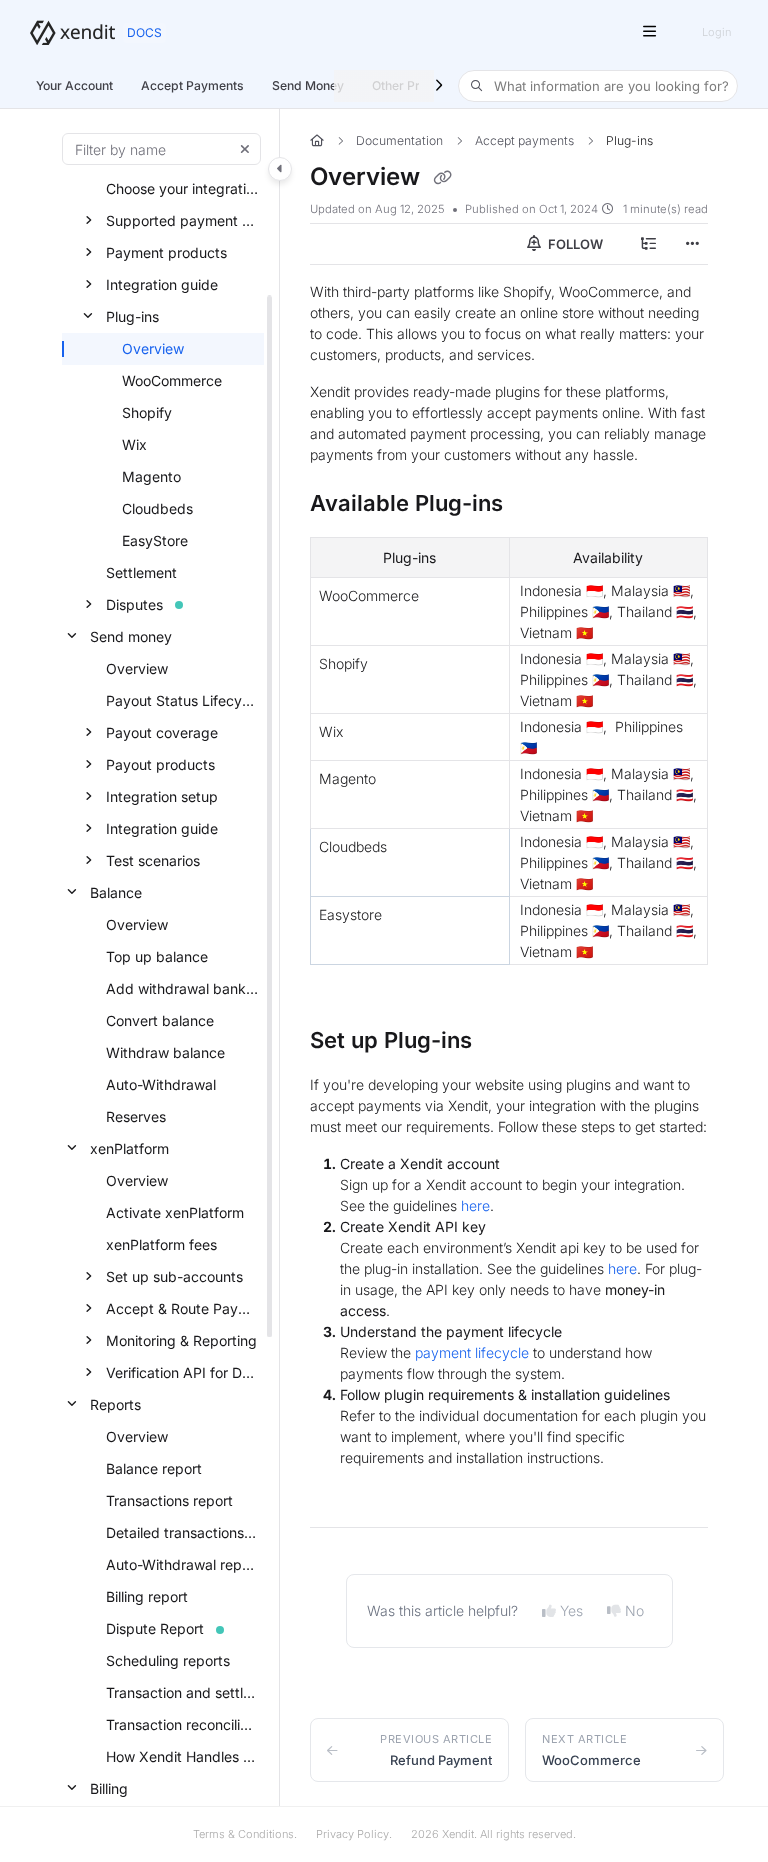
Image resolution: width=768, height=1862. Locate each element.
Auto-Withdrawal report (183, 1564)
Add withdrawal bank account (183, 988)
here (475, 1205)
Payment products (166, 252)
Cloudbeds (157, 508)
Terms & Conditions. (245, 1834)
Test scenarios (153, 860)
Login (716, 32)
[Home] (72, 32)
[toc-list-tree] (648, 244)
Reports (115, 1404)
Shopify (147, 412)
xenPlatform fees (161, 1244)
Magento (151, 476)
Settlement (141, 572)
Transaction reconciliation (183, 1724)
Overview (153, 348)
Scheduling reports (168, 1660)
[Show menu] (649, 32)
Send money (131, 636)
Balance (116, 892)
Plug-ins (132, 316)
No (634, 1610)
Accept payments (524, 140)
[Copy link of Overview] (442, 178)
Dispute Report (155, 1628)
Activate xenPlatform (175, 1212)
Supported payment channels (183, 220)
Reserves (136, 1116)
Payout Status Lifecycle (183, 700)
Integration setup (162, 796)
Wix (134, 444)
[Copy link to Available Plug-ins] (534, 505)
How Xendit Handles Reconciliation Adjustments (183, 1756)
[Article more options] (692, 244)
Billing (109, 1788)
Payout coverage (162, 732)
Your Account (74, 85)
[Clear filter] (245, 149)
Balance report (154, 1468)
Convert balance (160, 1020)
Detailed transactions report (183, 1532)
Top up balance (157, 956)
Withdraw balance (165, 1052)
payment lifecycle (472, 1352)
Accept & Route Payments (183, 1308)
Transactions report (169, 1500)
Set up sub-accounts (174, 1276)
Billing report (147, 1596)
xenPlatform (129, 1148)
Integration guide (162, 284)
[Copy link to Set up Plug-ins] (503, 1042)
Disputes (134, 604)
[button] (598, 86)
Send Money (308, 85)
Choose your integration (183, 188)
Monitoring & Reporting (181, 1340)
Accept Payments (192, 85)
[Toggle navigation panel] (280, 169)
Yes (571, 1610)
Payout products (160, 764)
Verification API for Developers (183, 1372)
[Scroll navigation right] (438, 86)
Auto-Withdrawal (161, 1084)
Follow (574, 244)
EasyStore (155, 540)
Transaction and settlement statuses (183, 1692)
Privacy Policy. (354, 1834)
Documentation (399, 140)
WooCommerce (172, 380)
